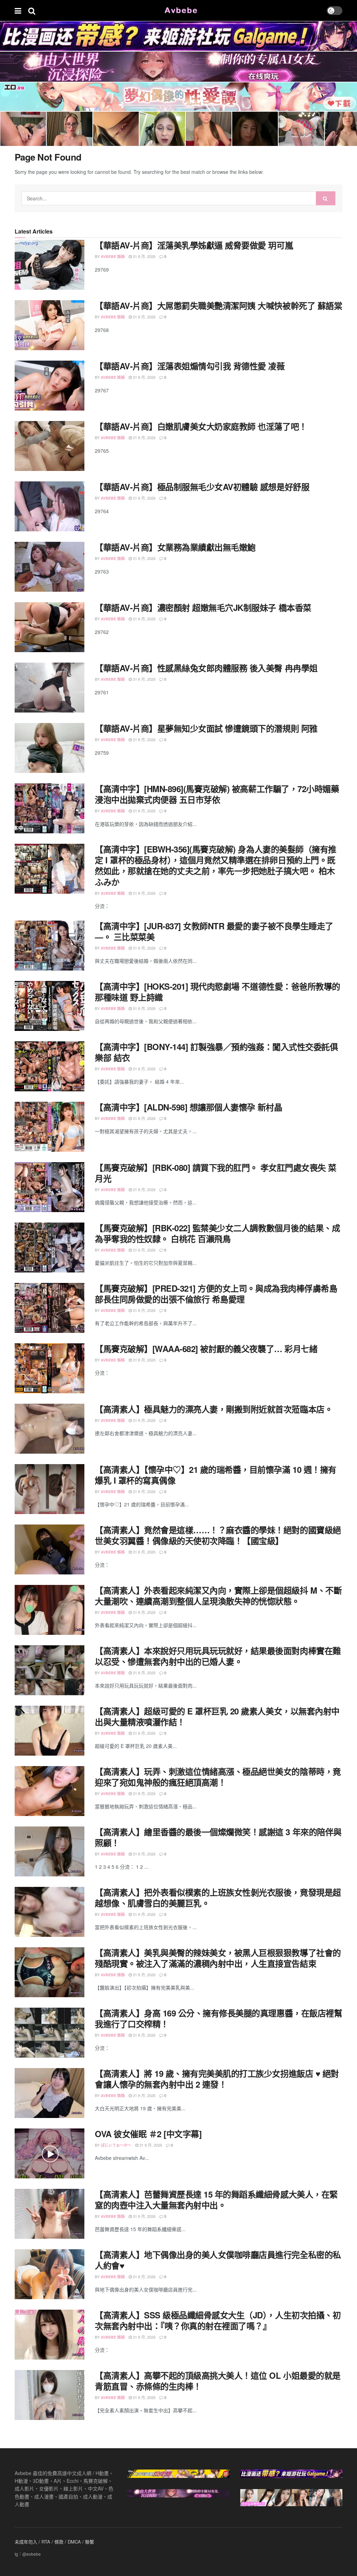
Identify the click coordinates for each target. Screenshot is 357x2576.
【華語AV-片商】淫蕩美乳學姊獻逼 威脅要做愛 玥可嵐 (194, 245)
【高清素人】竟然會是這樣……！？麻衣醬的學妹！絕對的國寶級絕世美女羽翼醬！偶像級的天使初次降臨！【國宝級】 (218, 1535)
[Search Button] (326, 198)
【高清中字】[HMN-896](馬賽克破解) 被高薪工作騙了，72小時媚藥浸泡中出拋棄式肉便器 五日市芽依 (217, 794)
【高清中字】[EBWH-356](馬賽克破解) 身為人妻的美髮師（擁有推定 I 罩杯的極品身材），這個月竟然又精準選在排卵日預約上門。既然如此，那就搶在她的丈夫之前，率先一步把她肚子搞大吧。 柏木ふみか (216, 865)
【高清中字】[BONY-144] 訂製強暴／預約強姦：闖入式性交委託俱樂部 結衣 (216, 1052)
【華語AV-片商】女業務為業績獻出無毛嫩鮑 (175, 547)
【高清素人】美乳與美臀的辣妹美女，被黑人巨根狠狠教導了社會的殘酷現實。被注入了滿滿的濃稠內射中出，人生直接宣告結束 (218, 1958)
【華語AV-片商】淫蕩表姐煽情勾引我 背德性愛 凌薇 (190, 366)
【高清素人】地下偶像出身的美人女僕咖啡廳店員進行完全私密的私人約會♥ (218, 2260)
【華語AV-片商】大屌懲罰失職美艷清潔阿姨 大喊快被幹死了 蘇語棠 (218, 305)
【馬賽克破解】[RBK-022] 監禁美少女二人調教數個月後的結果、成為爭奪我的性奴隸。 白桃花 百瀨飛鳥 (217, 1233)
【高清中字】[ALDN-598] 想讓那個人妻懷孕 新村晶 (188, 1107)
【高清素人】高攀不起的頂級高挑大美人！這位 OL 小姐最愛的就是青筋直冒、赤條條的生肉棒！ (218, 2381)
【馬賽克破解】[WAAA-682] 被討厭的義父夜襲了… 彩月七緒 (206, 1349)
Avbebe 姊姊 (113, 256)
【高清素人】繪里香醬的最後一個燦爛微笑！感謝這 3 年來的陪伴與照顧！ (218, 1837)
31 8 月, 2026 (144, 256)
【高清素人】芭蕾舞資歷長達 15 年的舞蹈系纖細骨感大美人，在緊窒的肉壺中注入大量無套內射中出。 (216, 2199)
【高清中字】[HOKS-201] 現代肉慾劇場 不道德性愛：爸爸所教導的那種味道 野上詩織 (218, 992)
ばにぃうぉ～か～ (116, 2145)
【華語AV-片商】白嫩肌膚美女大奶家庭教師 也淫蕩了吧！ (201, 426)
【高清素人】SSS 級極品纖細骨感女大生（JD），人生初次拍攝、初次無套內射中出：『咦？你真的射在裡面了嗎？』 (218, 2320)
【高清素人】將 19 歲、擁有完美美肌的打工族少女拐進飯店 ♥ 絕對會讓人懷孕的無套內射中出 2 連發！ (217, 2079)
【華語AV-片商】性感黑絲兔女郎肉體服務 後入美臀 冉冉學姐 (206, 668)
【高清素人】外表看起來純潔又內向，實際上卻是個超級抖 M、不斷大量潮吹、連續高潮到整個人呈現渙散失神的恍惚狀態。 (218, 1596)
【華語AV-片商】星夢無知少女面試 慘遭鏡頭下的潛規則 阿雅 (206, 728)
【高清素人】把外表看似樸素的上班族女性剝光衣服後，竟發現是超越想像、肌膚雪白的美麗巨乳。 (218, 1898)
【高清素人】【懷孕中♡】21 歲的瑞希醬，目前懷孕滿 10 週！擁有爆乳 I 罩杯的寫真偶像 (216, 1475)
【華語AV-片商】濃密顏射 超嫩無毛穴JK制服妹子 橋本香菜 (203, 607)
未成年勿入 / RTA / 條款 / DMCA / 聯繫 (54, 2542)
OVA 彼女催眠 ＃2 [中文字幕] (148, 2134)
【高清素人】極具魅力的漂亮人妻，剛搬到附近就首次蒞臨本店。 (214, 1409)
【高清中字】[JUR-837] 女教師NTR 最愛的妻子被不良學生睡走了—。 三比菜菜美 (214, 931)
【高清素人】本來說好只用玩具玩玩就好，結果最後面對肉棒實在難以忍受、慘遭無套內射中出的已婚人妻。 (218, 1656)
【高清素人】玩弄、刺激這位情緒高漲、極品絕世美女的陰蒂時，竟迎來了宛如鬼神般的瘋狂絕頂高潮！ (218, 1777)
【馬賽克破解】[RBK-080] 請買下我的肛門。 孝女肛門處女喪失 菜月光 (216, 1173)
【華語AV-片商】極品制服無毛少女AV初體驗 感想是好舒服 (202, 487)
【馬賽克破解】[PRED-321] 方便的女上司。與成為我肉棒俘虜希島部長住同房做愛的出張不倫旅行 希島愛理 (216, 1294)
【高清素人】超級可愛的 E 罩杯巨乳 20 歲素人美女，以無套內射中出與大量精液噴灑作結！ (217, 1716)
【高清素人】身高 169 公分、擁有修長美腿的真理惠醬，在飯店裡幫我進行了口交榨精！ (218, 2018)
